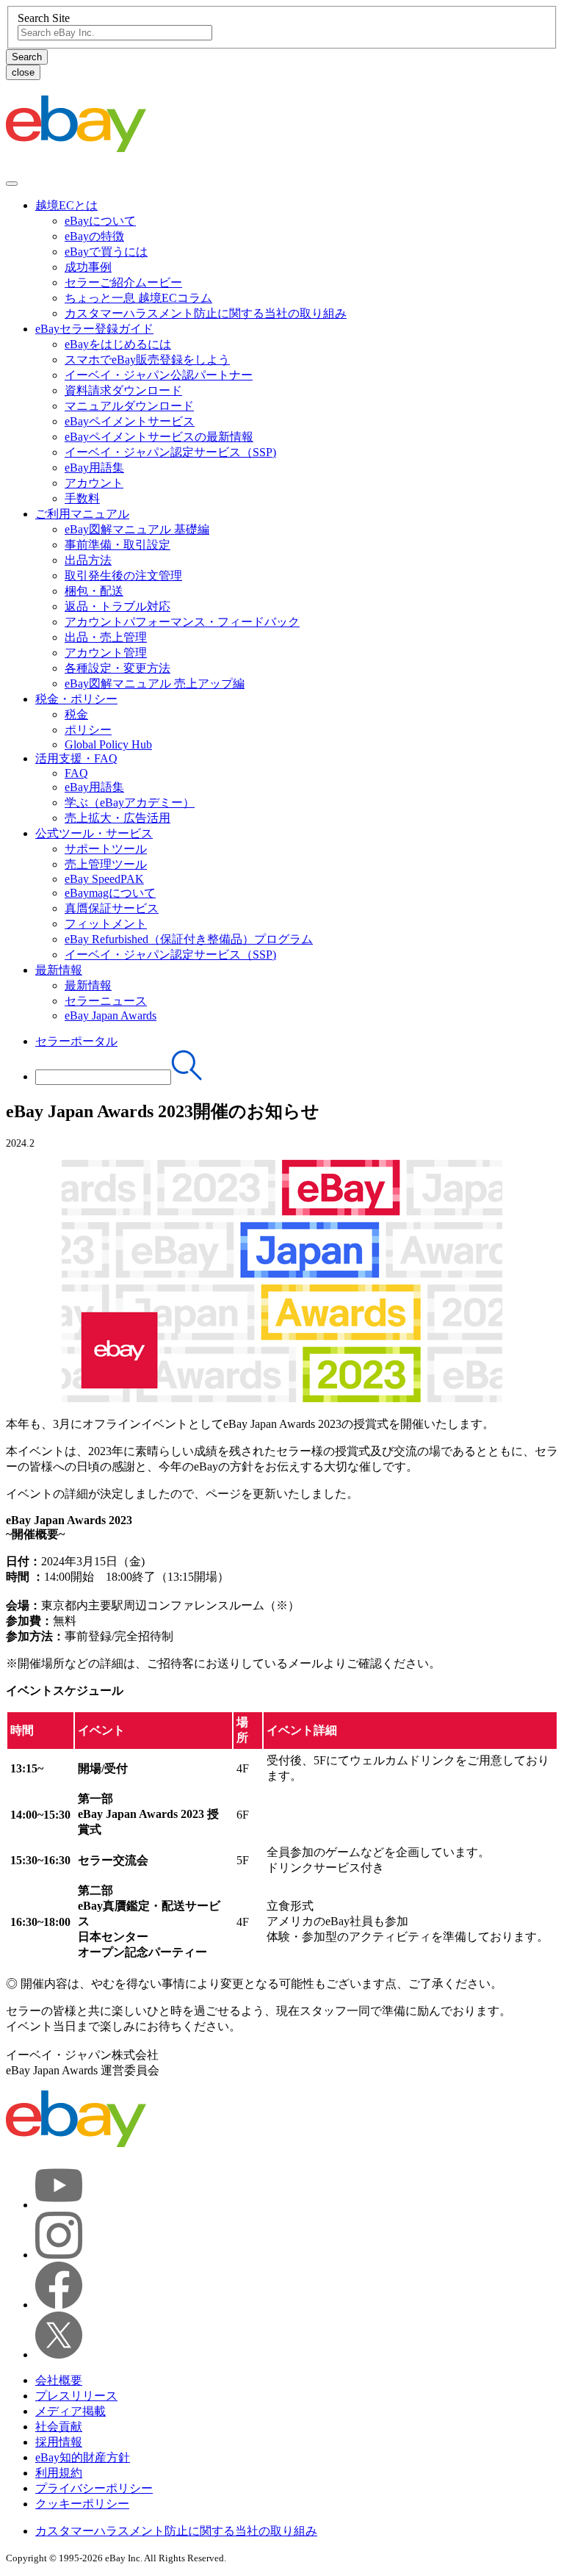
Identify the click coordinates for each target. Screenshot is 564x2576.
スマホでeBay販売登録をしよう (147, 360)
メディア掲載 (70, 2411)
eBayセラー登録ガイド (94, 329)
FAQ (76, 773)
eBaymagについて (110, 893)
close (23, 72)
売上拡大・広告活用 (117, 818)
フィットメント (106, 924)
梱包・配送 (94, 591)
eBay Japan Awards (111, 1015)
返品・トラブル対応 (117, 606)
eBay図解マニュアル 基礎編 (137, 529)
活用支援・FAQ (76, 758)
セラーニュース (106, 1001)
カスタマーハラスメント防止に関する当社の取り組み (206, 313)
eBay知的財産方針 (83, 2457)
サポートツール (106, 849)
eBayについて (100, 221)
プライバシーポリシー (94, 2488)
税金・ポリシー (76, 699)
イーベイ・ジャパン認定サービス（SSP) (170, 452)
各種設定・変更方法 (117, 668)
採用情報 (59, 2442)
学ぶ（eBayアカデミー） (130, 802)
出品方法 (88, 560)
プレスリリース (76, 2396)
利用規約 (59, 2473)
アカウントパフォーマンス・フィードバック (182, 622)
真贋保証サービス (112, 908)
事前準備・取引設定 (117, 545)
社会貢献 (59, 2427)
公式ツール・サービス (94, 833)
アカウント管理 (106, 653)
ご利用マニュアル (82, 514)
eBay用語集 (94, 468)
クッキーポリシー (82, 2504)
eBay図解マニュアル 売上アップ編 (155, 683)
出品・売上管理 (106, 637)
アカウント (94, 483)
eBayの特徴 (94, 236)
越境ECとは (66, 205)
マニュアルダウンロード (129, 406)
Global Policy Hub (108, 744)
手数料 (82, 498)
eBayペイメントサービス (130, 421)
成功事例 (88, 267)
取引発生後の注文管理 (123, 576)
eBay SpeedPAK (104, 879)
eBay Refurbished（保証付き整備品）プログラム (189, 939)
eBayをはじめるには (118, 344)
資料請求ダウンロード (123, 390)
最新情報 (59, 970)
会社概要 (59, 2380)
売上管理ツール (106, 864)
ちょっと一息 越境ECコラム (138, 298)
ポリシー (88, 730)
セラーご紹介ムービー (123, 282)
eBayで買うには (106, 252)
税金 (76, 714)
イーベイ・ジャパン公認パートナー (159, 375)
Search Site (44, 18)
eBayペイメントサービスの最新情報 (159, 437)
